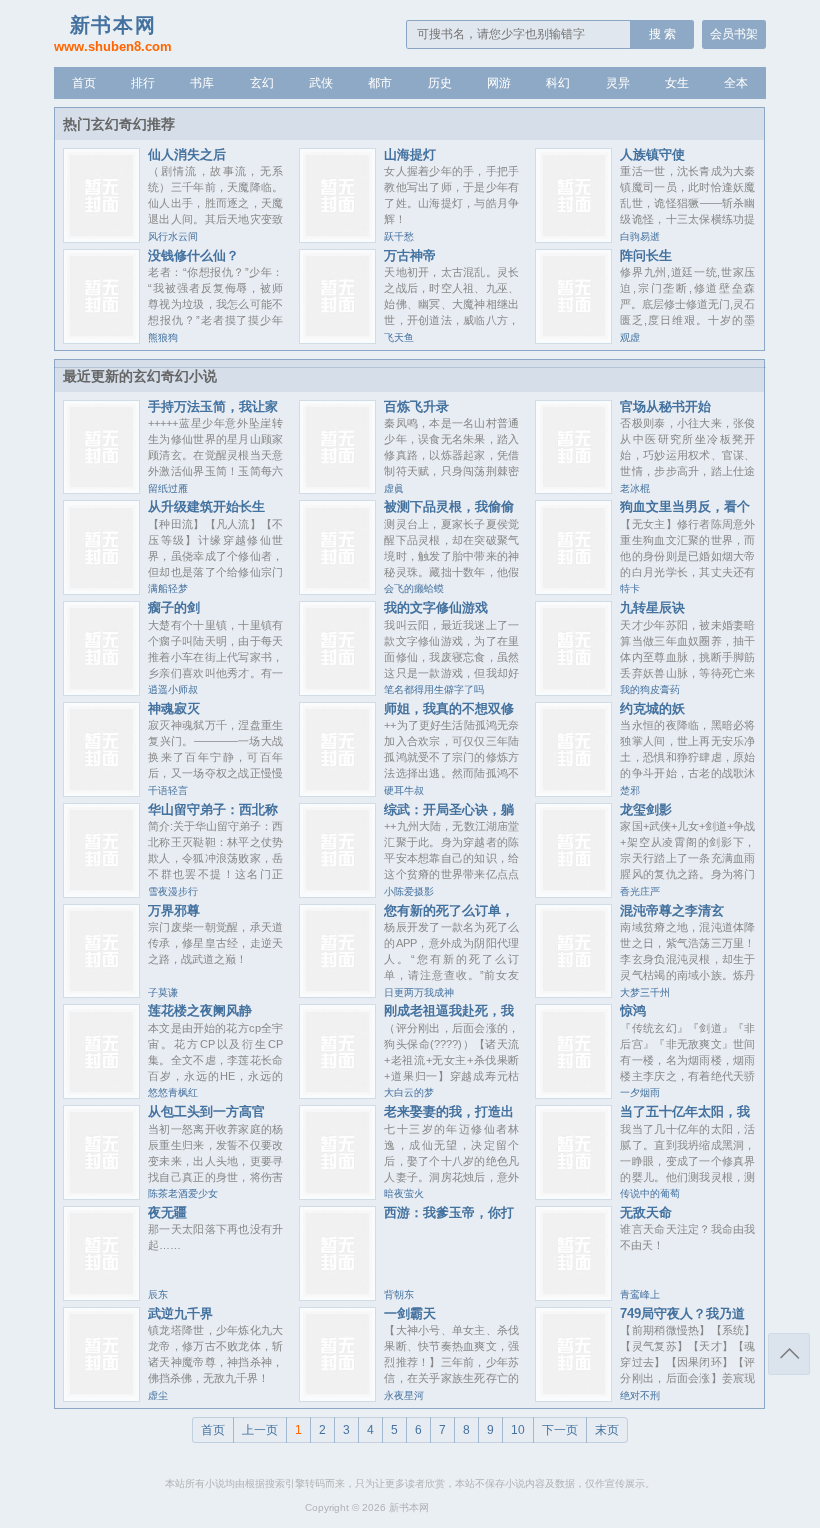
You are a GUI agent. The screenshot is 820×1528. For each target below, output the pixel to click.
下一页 (560, 1430)
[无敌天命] (573, 1295)
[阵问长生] (573, 338)
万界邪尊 (174, 910)
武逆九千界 (180, 1313)
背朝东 (399, 1294)
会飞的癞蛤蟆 (414, 588)
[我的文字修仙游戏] (337, 690)
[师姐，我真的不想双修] (337, 791)
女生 (677, 83)
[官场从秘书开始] (573, 488)
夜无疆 (167, 1212)
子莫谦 (163, 992)
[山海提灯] (337, 237)
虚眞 (394, 488)
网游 (499, 83)
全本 (736, 83)
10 (518, 1430)
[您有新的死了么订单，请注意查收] (337, 992)
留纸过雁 (168, 488)
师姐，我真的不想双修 (449, 708)
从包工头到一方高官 (206, 1111)
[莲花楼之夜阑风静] (101, 1093)
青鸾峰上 (640, 1294)
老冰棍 (635, 488)
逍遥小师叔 (173, 689)
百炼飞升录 (416, 406)
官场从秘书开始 (665, 406)
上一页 (260, 1430)
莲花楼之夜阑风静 (200, 1010)
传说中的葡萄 (650, 1193)
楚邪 (630, 790)
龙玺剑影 (646, 809)
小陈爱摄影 (409, 891)
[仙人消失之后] (101, 237)
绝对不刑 (640, 1395)
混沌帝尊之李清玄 (672, 910)
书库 (202, 83)
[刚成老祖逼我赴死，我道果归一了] (337, 1093)
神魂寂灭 (174, 708)
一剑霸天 (410, 1313)
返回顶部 (789, 1354)
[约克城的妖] (573, 791)
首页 (84, 83)
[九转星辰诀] (573, 690)
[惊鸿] (573, 1093)
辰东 (158, 1294)
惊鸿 (633, 1010)
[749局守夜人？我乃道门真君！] (573, 1396)
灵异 (618, 83)
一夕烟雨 (640, 1092)
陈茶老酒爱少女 (183, 1193)
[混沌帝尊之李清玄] (573, 992)
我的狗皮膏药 (650, 689)
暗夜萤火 (404, 1193)
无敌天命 (646, 1212)
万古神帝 (410, 255)
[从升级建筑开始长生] (101, 589)
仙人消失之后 (187, 154)
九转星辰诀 (652, 607)
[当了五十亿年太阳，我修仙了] (573, 1194)
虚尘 (158, 1395)
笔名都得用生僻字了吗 (434, 689)
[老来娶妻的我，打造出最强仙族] (337, 1194)
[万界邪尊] (101, 992)
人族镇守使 (652, 154)
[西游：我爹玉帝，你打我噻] (337, 1295)
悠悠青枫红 (173, 1092)
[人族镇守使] (573, 237)
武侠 (321, 83)
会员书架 (734, 34)
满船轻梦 (168, 588)
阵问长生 (646, 255)
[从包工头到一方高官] (101, 1194)
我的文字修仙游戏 (436, 607)
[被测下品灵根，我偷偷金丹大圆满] (337, 589)
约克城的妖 (652, 708)
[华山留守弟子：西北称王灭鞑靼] (101, 892)
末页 (607, 1430)
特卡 (630, 588)
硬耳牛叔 (404, 790)
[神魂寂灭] (101, 791)
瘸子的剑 (174, 607)
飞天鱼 (399, 337)
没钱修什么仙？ (193, 255)
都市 (380, 83)
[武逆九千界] (101, 1396)
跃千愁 (399, 236)
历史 (440, 83)
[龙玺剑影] (573, 892)
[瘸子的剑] (101, 690)
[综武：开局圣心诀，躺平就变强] (337, 892)
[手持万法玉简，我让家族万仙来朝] (101, 488)
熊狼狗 (163, 337)
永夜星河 (404, 1395)
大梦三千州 (645, 992)
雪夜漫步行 (173, 891)
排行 (143, 83)
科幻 (558, 83)
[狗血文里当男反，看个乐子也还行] (573, 589)
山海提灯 (410, 154)
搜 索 (662, 34)
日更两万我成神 (419, 992)
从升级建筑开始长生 (206, 506)
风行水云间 (173, 236)
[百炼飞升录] (337, 488)
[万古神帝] (337, 338)
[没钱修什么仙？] (101, 338)
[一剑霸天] (337, 1396)
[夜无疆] (101, 1295)
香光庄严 (640, 891)
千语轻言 (168, 790)
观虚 (630, 337)
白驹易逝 (640, 236)
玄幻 (262, 83)
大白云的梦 (409, 1092)
